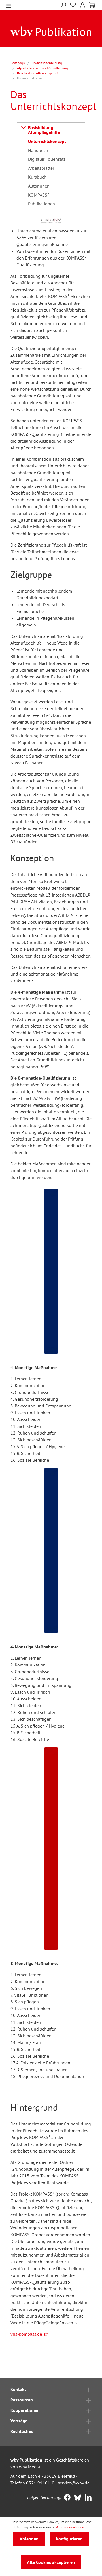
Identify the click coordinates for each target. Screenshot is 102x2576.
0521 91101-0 (40, 2483)
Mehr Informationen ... (72, 2527)
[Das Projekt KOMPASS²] (51, 221)
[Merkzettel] (73, 4)
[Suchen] (63, 4)
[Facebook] (66, 2498)
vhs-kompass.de (26, 2334)
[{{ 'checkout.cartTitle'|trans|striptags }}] (92, 5)
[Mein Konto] (83, 4)
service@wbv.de (74, 2483)
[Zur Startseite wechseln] (51, 31)
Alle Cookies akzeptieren (51, 2562)
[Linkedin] (87, 2498)
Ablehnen (29, 2539)
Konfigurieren (69, 2539)
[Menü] (9, 5)
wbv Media (29, 2467)
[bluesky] (76, 2498)
